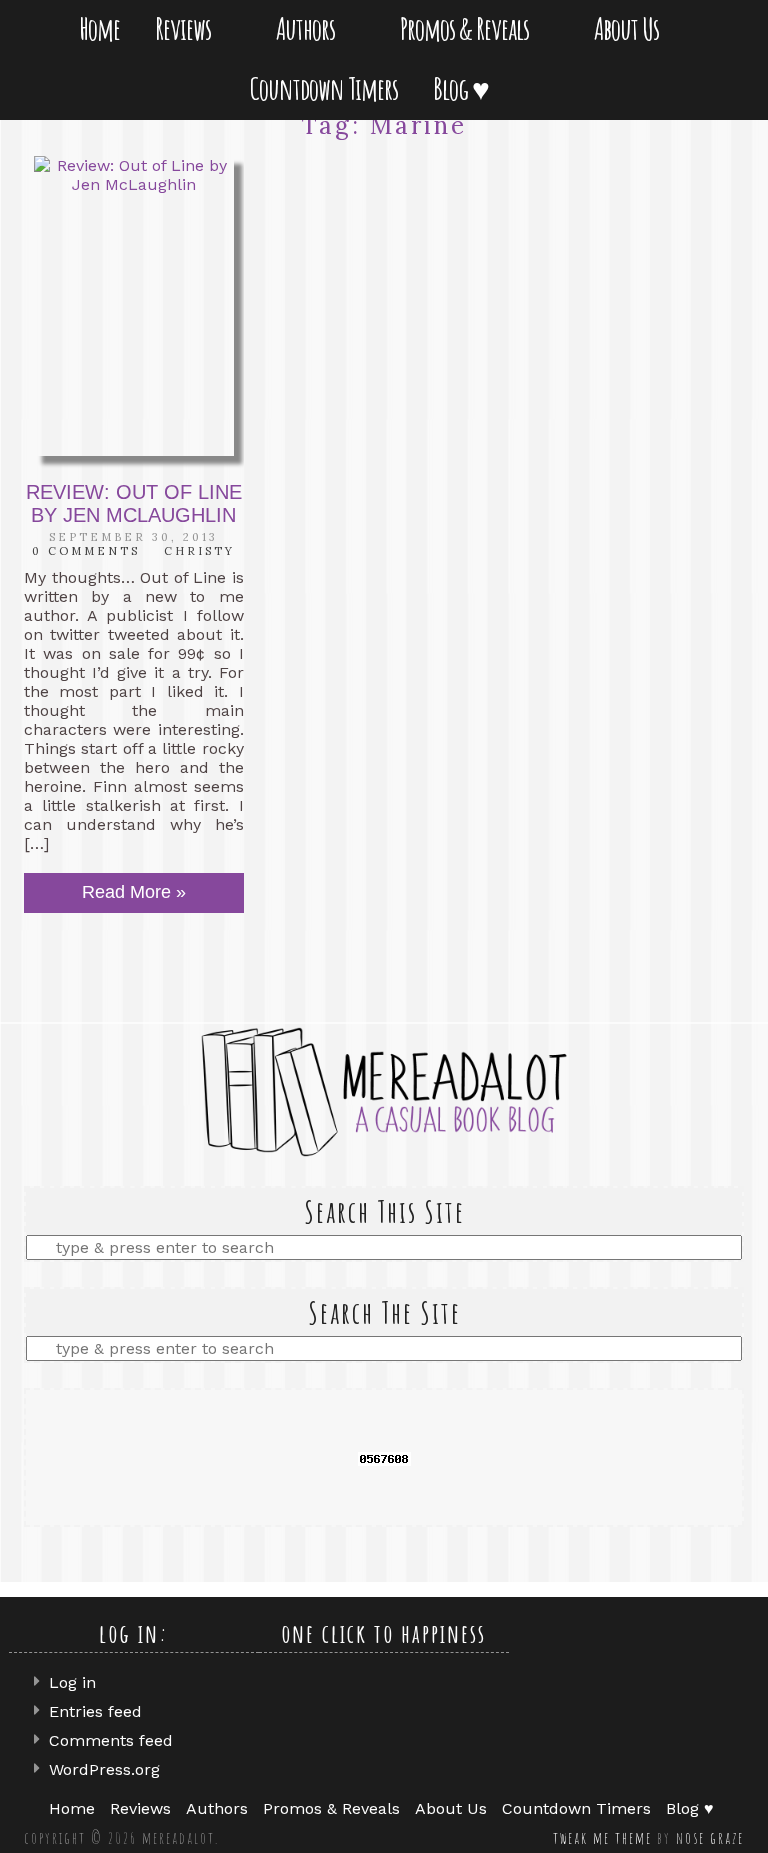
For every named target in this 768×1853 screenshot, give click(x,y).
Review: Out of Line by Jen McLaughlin (134, 503)
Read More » (134, 892)
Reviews (187, 28)
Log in (72, 1682)
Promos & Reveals (468, 28)
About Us (630, 28)
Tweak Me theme (602, 1838)
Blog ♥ (465, 88)
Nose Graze (710, 1838)
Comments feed (111, 1740)
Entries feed (95, 1711)
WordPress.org (104, 1769)
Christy (199, 551)
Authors (309, 28)
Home (99, 28)
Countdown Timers (324, 88)
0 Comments (86, 551)
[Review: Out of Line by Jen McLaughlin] (134, 306)
